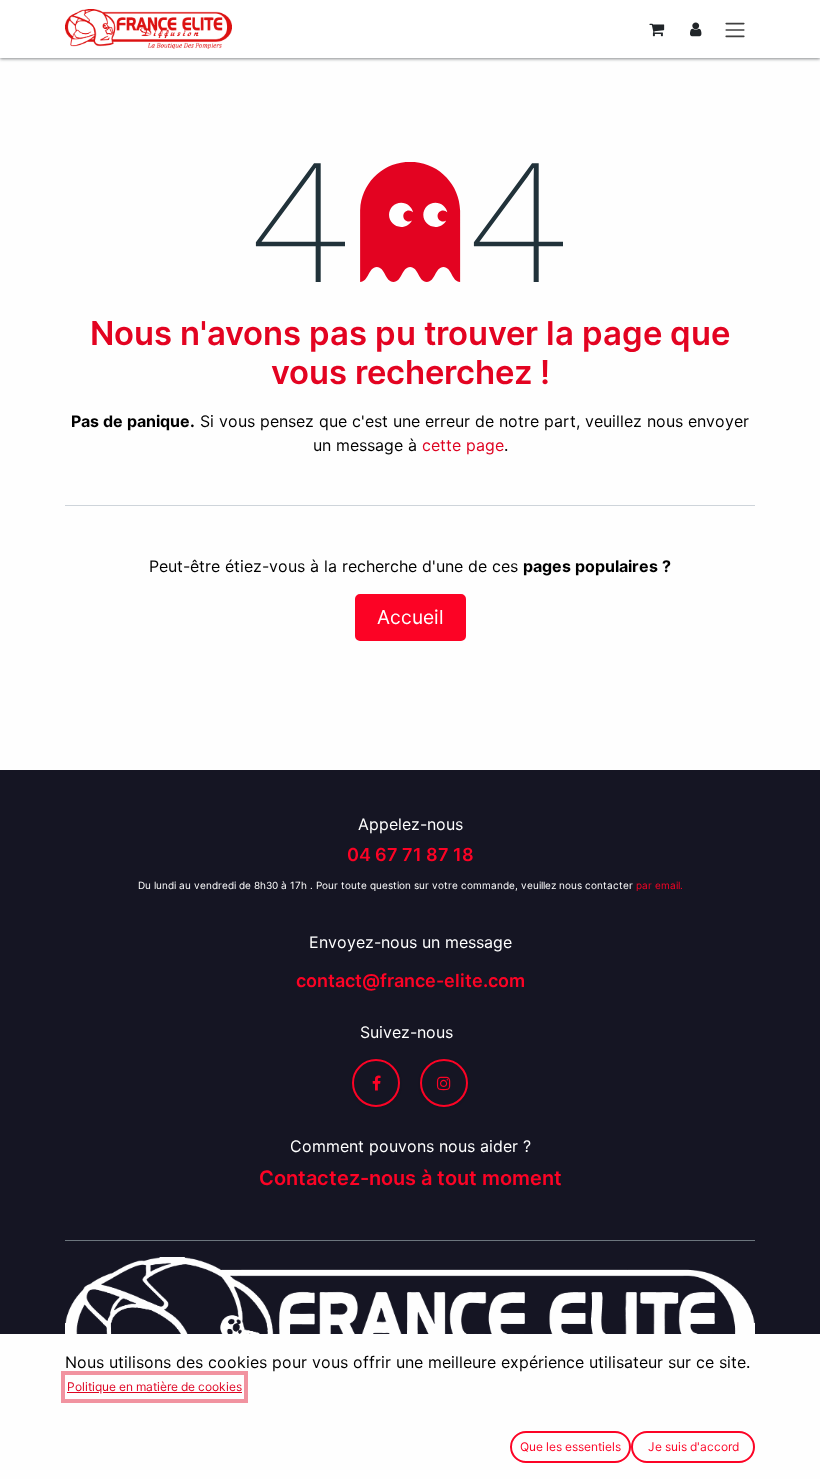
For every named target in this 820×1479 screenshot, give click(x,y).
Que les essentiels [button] (570, 1446)
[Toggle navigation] (735, 29)
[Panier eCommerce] (656, 29)
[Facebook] (376, 1083)
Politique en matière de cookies (154, 1386)
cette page (463, 445)
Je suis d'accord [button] (693, 1446)
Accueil (410, 617)
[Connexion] (695, 29)
